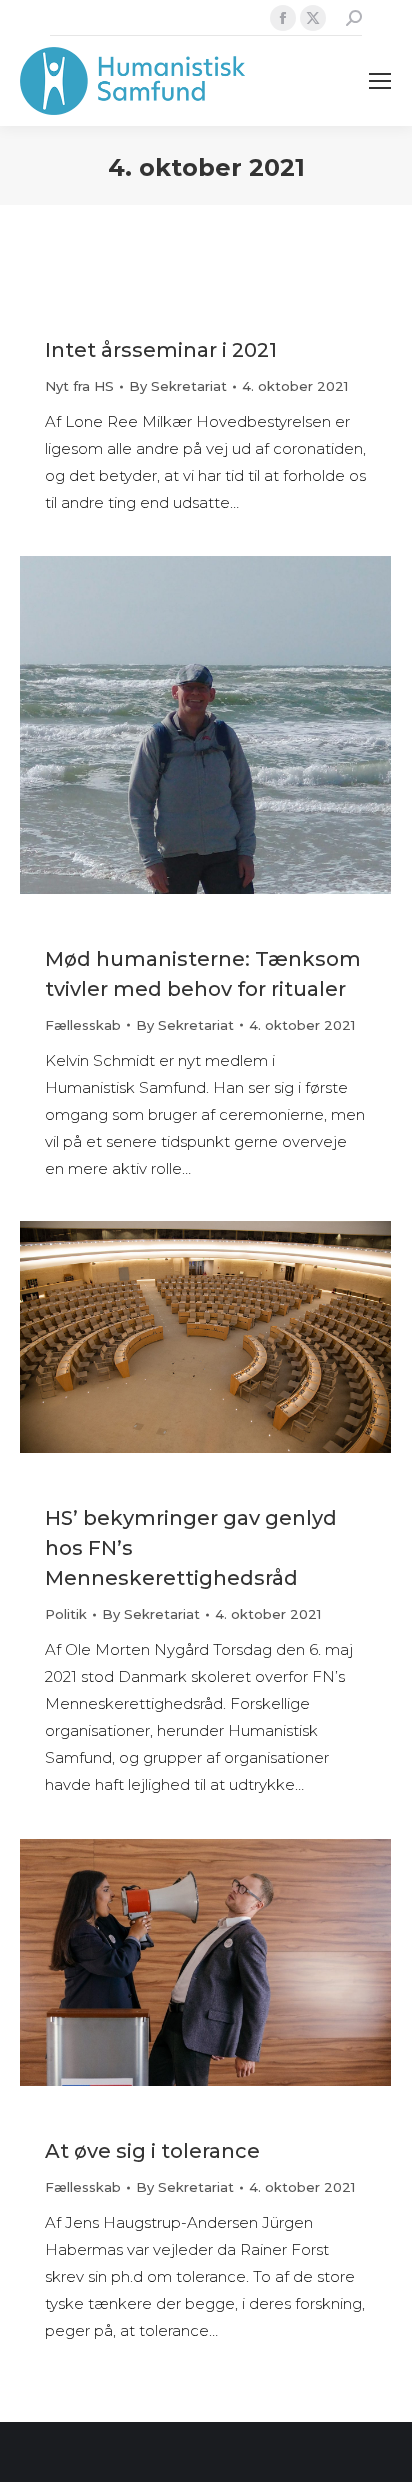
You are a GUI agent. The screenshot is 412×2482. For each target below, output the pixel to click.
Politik (66, 1614)
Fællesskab (83, 1025)
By (178, 386)
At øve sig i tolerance (152, 2151)
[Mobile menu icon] (380, 81)
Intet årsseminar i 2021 (161, 350)
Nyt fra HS (79, 386)
